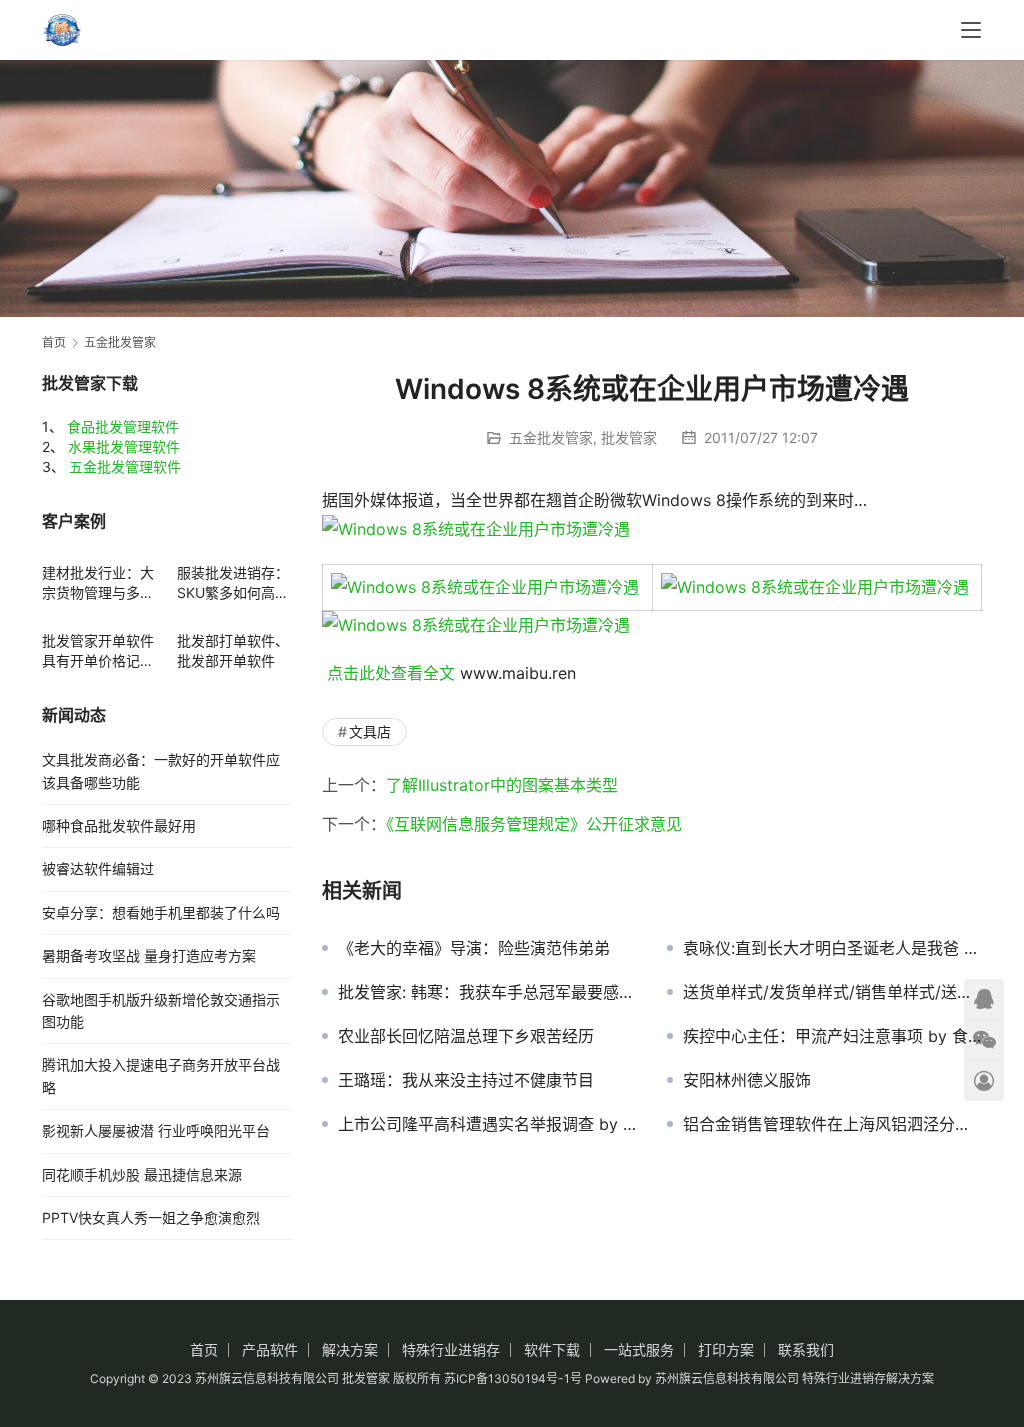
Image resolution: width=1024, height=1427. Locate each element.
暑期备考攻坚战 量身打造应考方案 (149, 955)
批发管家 (629, 437)
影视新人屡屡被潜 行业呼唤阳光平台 (156, 1130)
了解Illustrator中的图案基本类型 (502, 785)
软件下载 (552, 1349)
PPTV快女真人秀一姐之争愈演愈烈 (151, 1217)
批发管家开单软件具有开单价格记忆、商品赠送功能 (98, 651)
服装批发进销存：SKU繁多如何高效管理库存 (233, 583)
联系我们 (806, 1349)
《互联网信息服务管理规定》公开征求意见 (534, 824)
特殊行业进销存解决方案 (868, 1378)
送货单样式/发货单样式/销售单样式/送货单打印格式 (832, 992)
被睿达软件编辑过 (98, 868)
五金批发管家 (551, 437)
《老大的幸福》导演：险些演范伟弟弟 (474, 948)
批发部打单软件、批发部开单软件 (233, 650)
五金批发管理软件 (125, 466)
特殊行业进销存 (451, 1349)
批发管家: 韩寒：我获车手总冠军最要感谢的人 (487, 992)
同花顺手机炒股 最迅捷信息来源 (142, 1174)
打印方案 (726, 1349)
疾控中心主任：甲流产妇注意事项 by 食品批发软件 (832, 1036)
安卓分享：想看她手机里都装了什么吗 (161, 912)
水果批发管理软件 (124, 446)
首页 (54, 342)
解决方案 (350, 1349)
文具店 (370, 731)
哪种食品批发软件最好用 (119, 825)
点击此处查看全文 (391, 673)
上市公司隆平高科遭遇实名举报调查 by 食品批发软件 (487, 1124)
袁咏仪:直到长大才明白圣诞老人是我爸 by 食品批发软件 (832, 948)
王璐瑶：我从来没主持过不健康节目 (466, 1080)
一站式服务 (639, 1349)
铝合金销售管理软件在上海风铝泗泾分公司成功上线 (832, 1124)
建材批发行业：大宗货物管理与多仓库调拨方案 (98, 583)
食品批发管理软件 (123, 426)
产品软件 (270, 1349)
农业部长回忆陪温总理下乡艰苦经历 (466, 1036)
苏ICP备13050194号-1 (507, 1378)
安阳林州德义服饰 (747, 1080)
